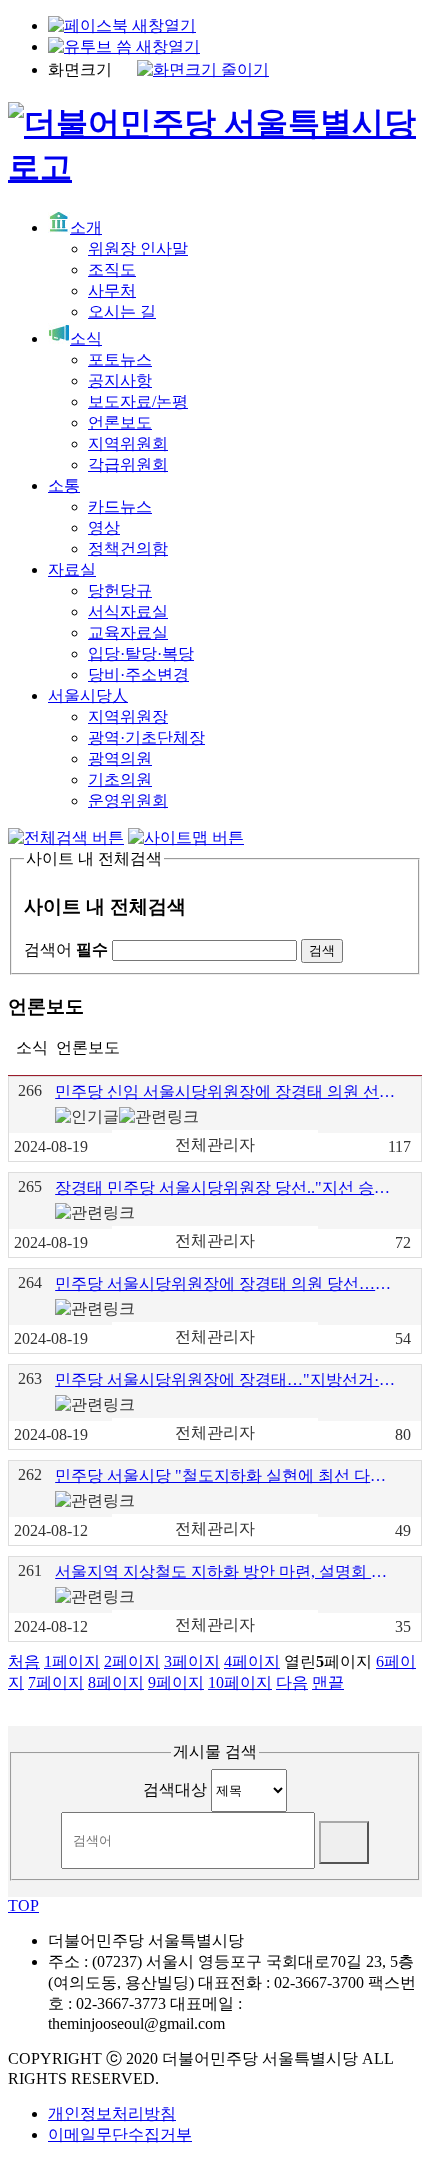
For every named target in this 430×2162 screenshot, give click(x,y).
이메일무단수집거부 (120, 2134)
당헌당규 (120, 590)
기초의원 (120, 779)
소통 (64, 485)
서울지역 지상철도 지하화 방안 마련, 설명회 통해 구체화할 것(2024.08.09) (226, 1571)
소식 (86, 338)
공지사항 (120, 380)
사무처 (112, 290)
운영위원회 (128, 800)
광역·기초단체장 (146, 737)
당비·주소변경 (138, 674)
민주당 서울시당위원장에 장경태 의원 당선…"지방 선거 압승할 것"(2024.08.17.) (226, 1283)
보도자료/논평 (138, 401)
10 (240, 1682)
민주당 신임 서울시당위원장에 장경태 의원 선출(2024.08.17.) (226, 1091)
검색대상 (175, 1789)
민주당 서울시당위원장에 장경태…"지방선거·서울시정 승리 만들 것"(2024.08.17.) (226, 1379)
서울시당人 (88, 695)
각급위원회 (128, 464)
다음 (292, 1682)
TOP (23, 1905)
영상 (104, 527)
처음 (24, 1661)
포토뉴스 (120, 359)
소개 (86, 227)
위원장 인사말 (138, 248)
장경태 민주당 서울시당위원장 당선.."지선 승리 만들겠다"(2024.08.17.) (226, 1187)
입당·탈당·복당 (141, 653)
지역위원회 (128, 443)
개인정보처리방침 (112, 2113)
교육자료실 (128, 632)
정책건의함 (128, 548)
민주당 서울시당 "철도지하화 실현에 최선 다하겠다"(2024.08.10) (226, 1475)
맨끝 (328, 1682)
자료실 (72, 569)
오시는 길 (122, 311)
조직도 (112, 269)
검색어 (66, 949)
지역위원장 (128, 716)
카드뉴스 (120, 506)
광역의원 (120, 758)
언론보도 (120, 422)
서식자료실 (128, 611)
